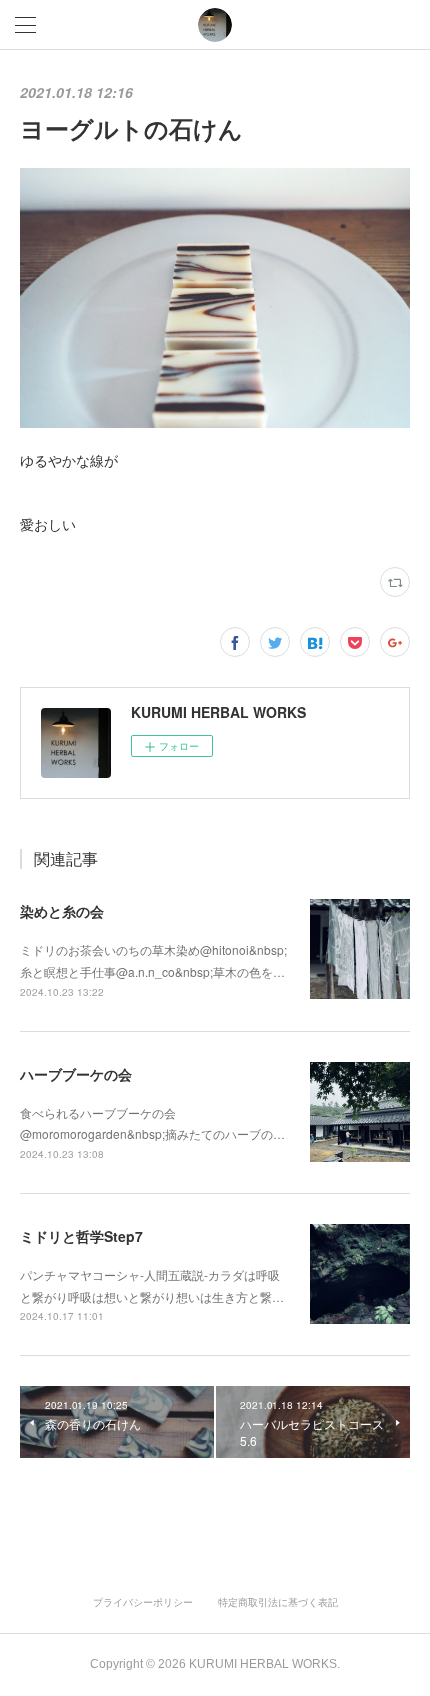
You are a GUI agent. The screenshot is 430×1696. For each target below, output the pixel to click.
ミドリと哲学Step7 (81, 1236)
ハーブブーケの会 (76, 1074)
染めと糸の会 (62, 911)
